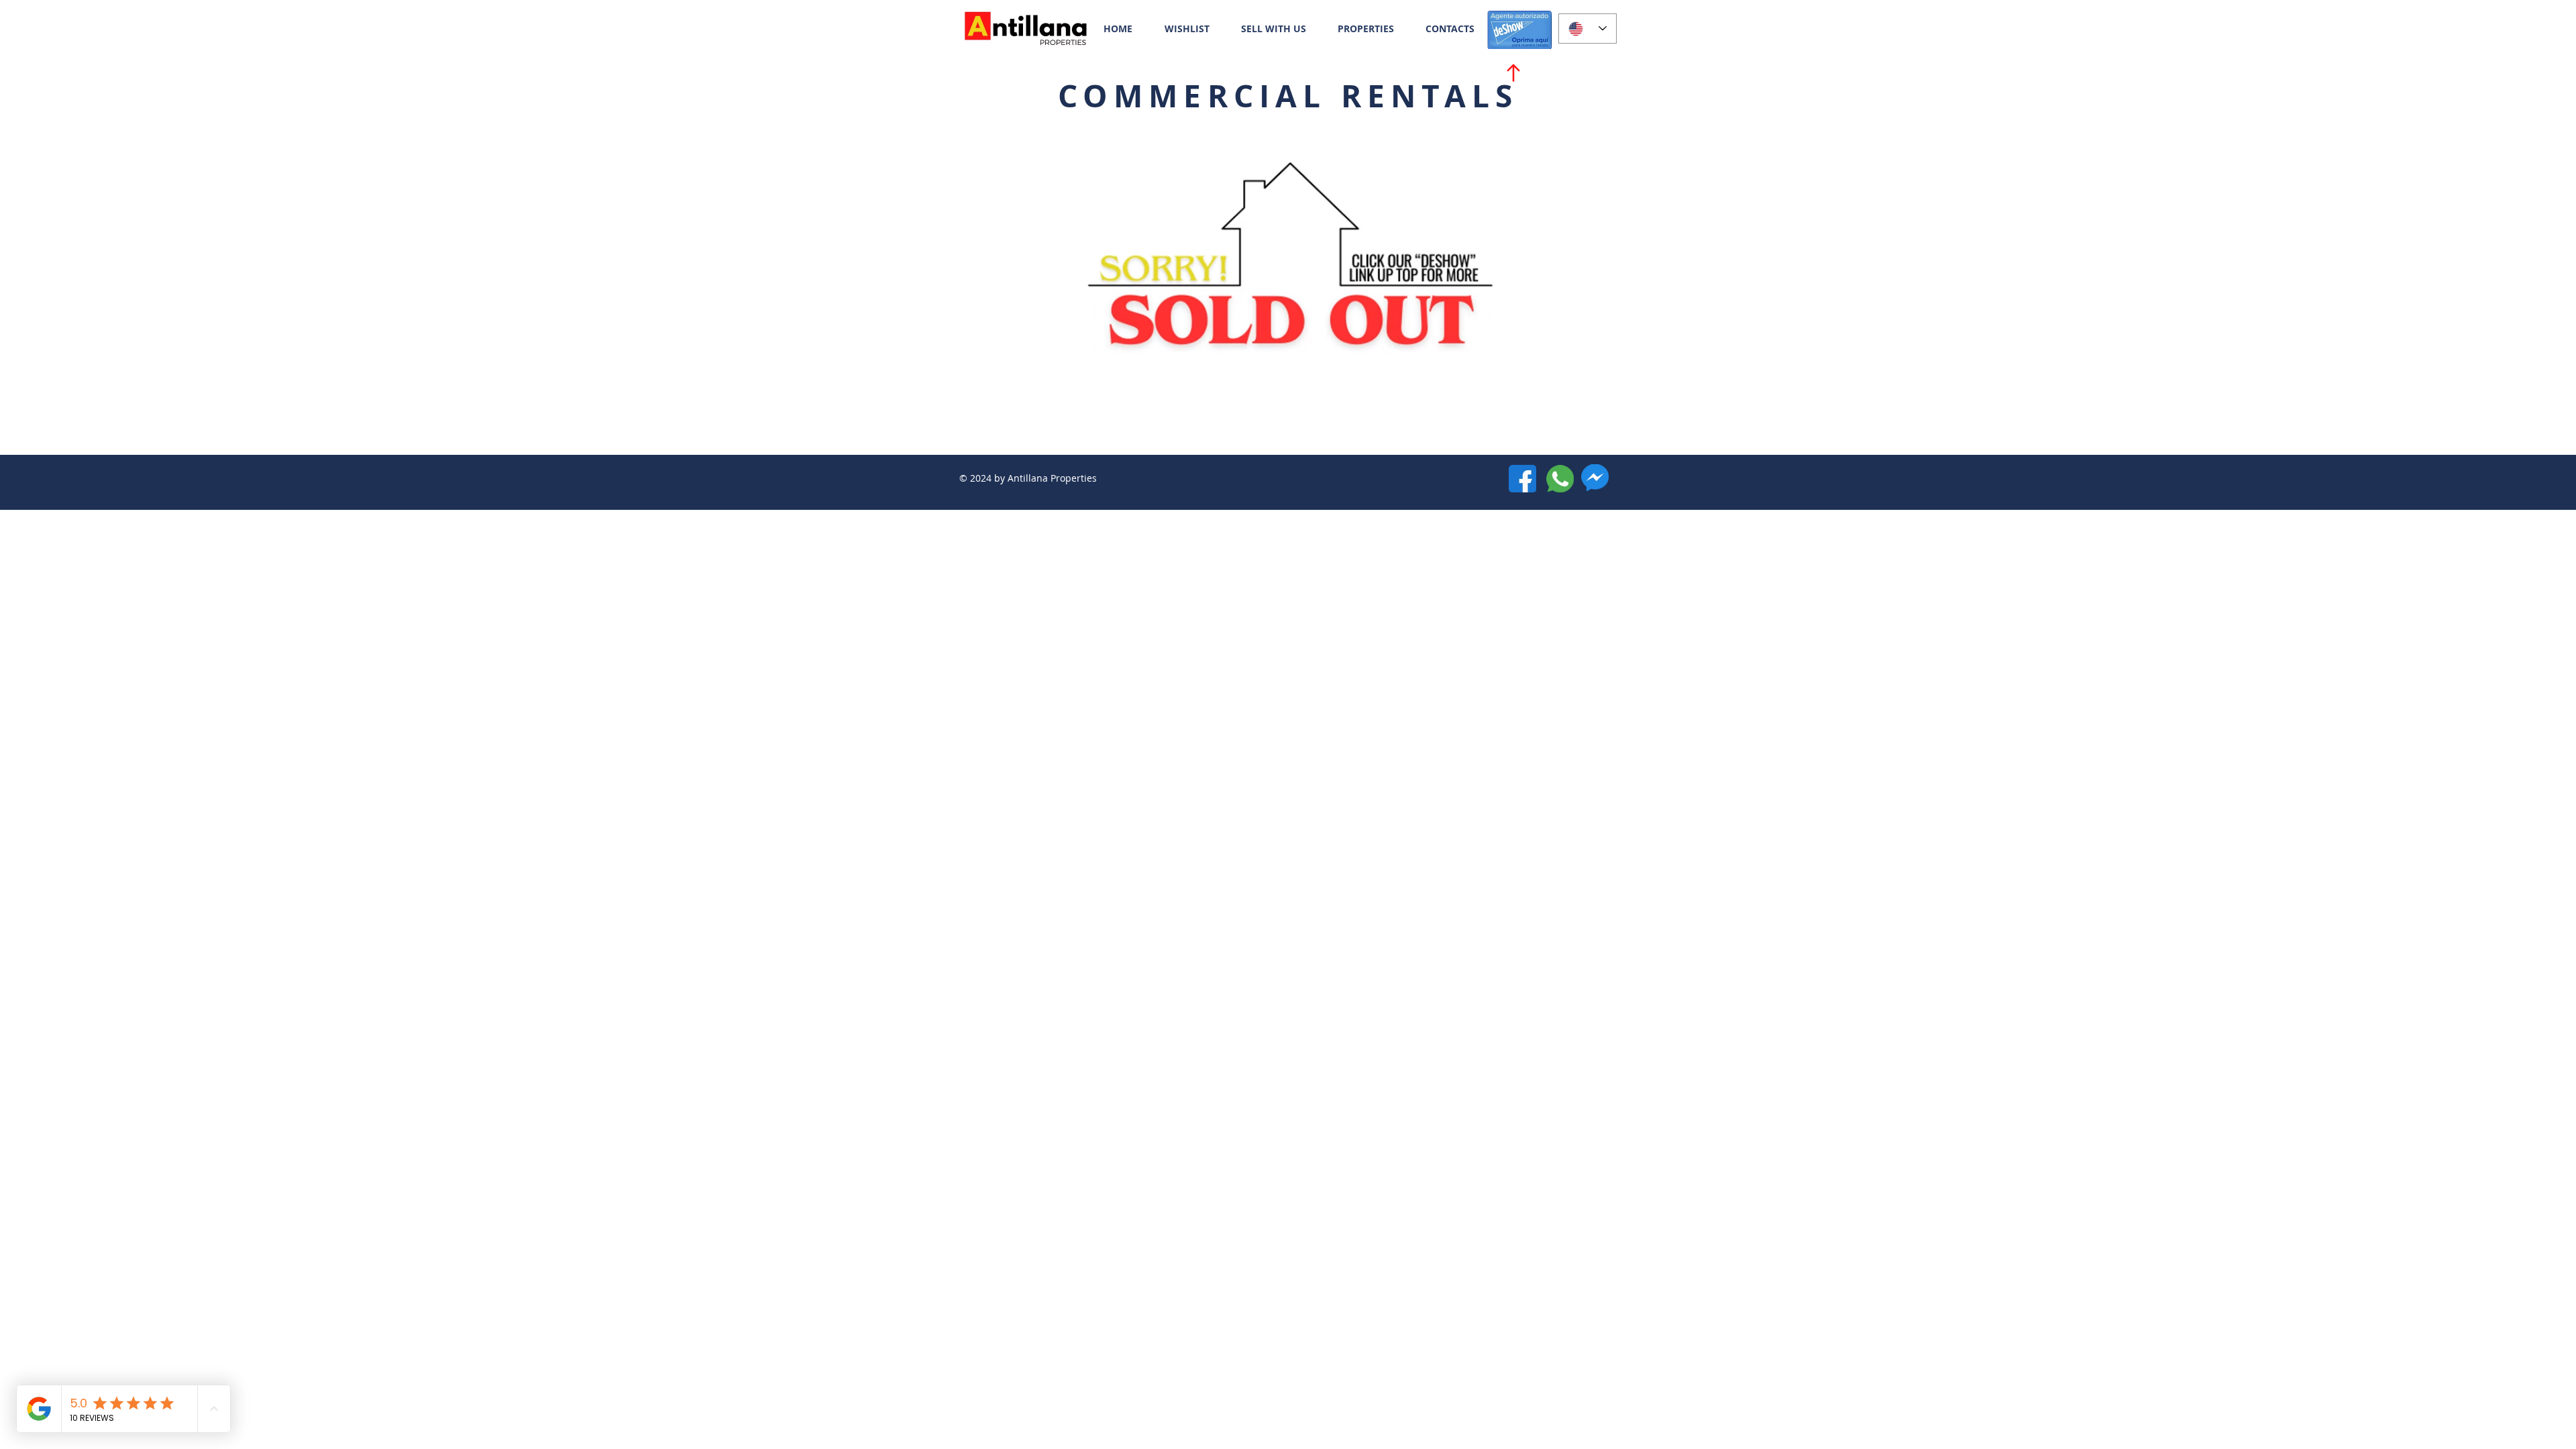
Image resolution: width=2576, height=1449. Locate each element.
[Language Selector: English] (1588, 29)
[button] (1365, 29)
